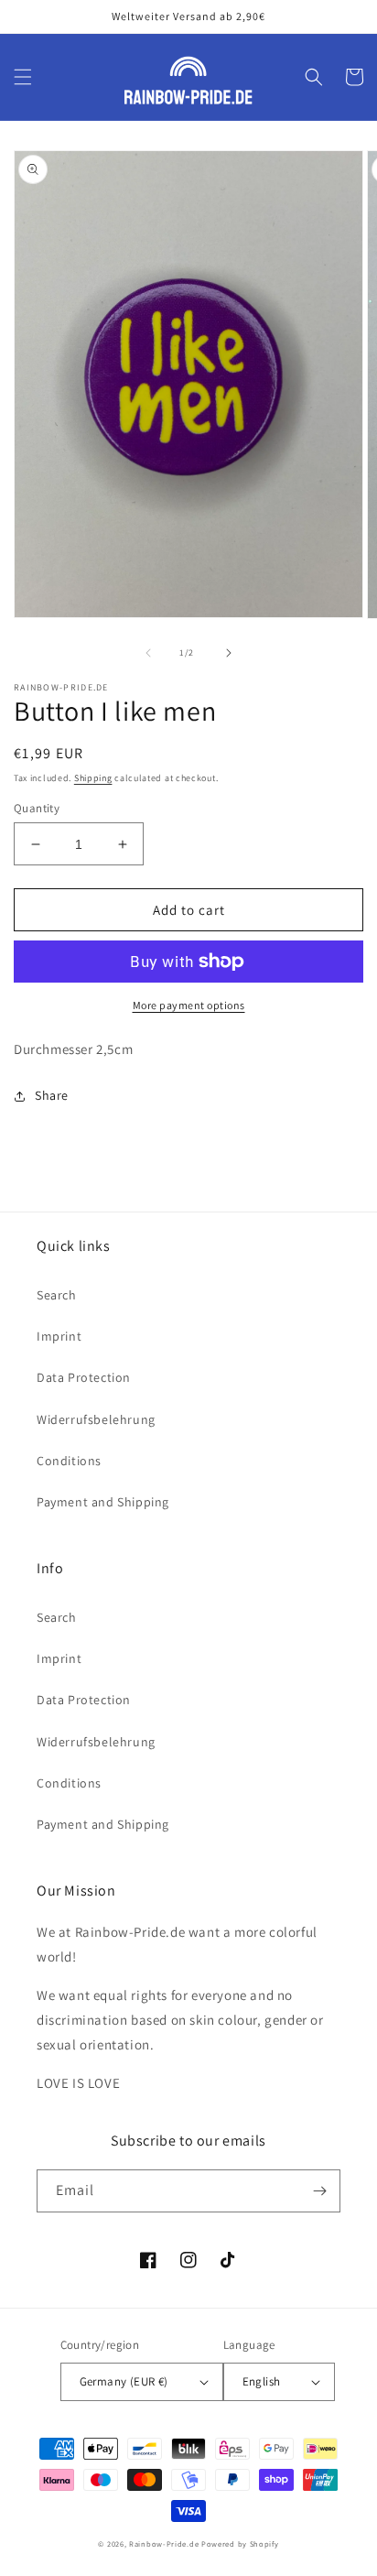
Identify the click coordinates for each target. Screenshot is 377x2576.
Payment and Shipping (103, 1502)
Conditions (69, 1461)
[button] (23, 77)
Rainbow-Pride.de (164, 2543)
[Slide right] (229, 653)
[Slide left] (148, 653)
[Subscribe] (319, 2191)
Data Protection (84, 1377)
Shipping (93, 778)
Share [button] (52, 1095)
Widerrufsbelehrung (96, 1419)
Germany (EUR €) (124, 2381)
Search (57, 1295)
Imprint (59, 1336)
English (262, 2381)
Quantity (37, 808)
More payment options (189, 1005)
